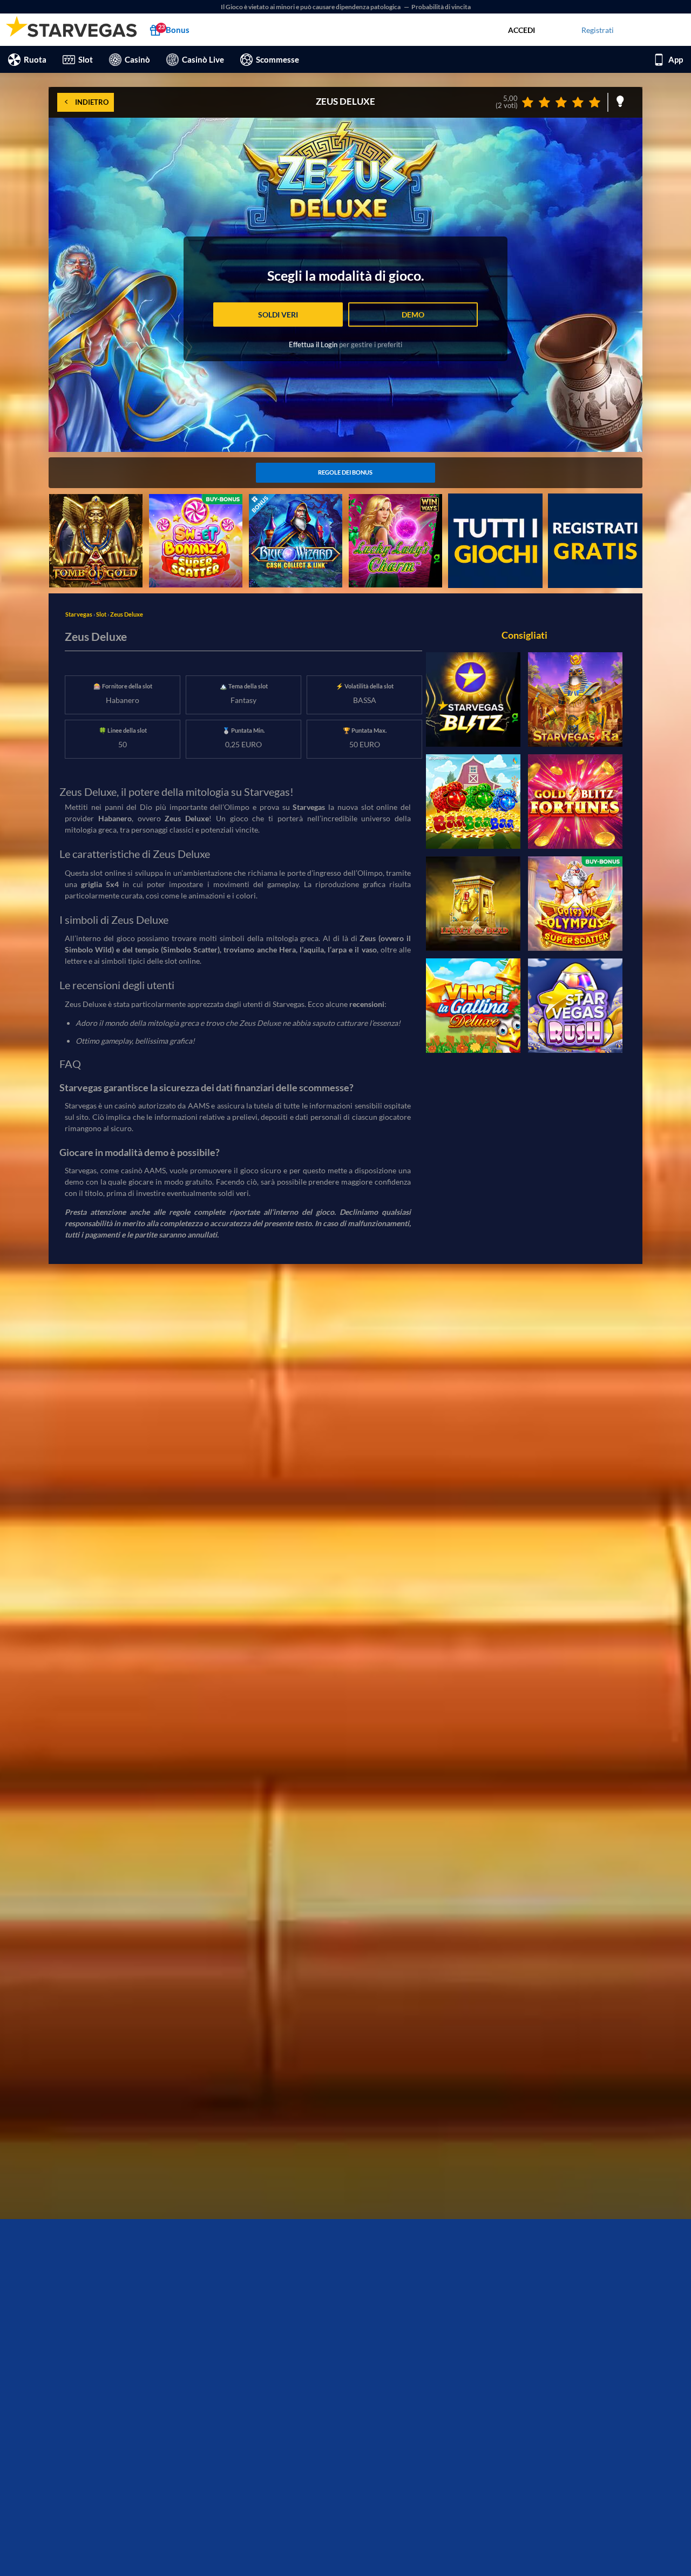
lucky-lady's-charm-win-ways (389, 505)
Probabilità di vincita (441, 7)
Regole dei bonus (345, 472)
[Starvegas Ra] (575, 699)
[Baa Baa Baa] (473, 802)
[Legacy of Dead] (473, 904)
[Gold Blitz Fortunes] (575, 802)
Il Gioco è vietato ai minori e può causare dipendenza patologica (311, 7)
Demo (413, 315)
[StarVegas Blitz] (473, 699)
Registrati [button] (598, 30)
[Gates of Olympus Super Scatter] (575, 904)
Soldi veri (278, 315)
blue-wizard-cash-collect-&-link (292, 505)
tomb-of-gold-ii (75, 500)
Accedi (521, 30)
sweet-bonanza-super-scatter (186, 505)
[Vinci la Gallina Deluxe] (473, 1006)
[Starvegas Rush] (575, 1006)
